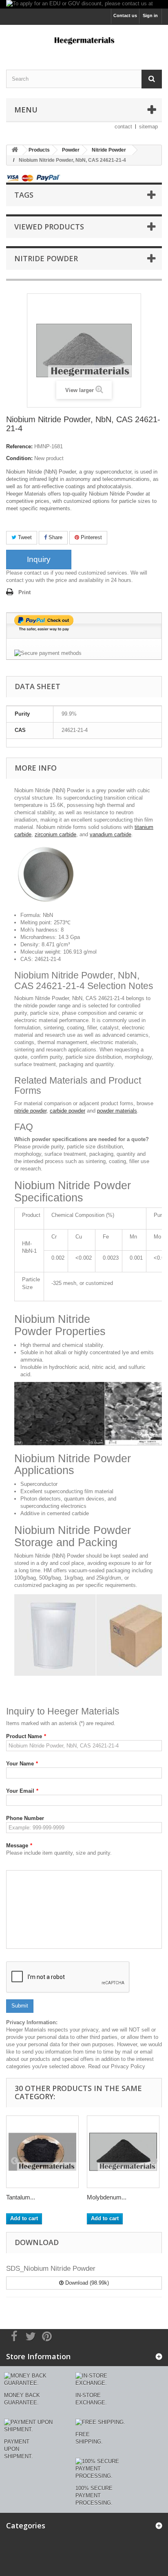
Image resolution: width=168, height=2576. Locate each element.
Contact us (125, 15)
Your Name (22, 1764)
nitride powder (30, 1111)
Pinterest (91, 537)
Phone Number (25, 1818)
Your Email (22, 1791)
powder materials (117, 1111)
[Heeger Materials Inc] (84, 40)
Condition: (19, 458)
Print (24, 592)
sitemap (148, 127)
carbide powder (67, 1111)
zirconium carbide (55, 834)
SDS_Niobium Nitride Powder (51, 2269)
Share (55, 537)
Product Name (26, 1736)
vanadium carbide (111, 834)
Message (19, 1846)
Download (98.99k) (86, 2283)
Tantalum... (21, 2197)
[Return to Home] (15, 150)
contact (123, 127)
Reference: (19, 446)
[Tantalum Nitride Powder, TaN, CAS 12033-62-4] (42, 2152)
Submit (20, 2006)
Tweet (24, 537)
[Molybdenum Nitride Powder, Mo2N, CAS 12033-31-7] (123, 2152)
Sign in (150, 15)
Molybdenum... (107, 2197)
